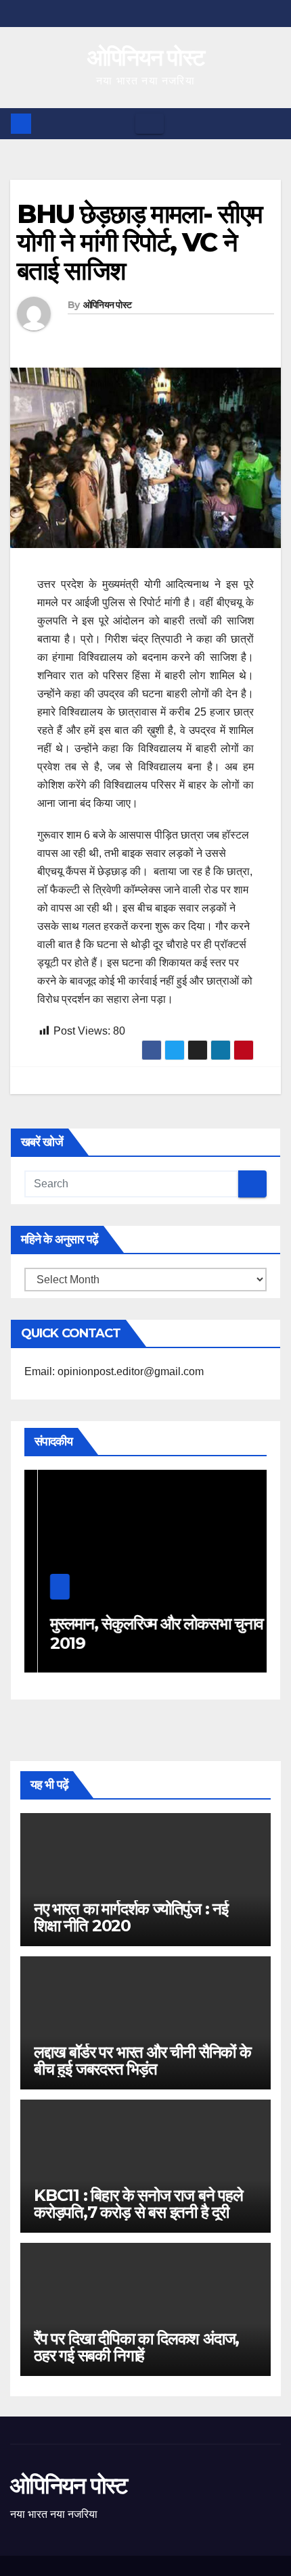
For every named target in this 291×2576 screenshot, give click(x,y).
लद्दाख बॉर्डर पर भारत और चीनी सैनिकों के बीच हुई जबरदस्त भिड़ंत (142, 2060)
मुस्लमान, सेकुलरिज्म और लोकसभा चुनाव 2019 (143, 1633)
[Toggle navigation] (150, 124)
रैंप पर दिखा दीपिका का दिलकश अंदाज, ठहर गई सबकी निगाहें (136, 2347)
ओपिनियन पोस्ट (146, 57)
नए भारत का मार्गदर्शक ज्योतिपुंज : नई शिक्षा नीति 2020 (131, 1917)
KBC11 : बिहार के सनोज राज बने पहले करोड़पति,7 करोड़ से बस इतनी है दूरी (138, 2204)
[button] (271, 123)
